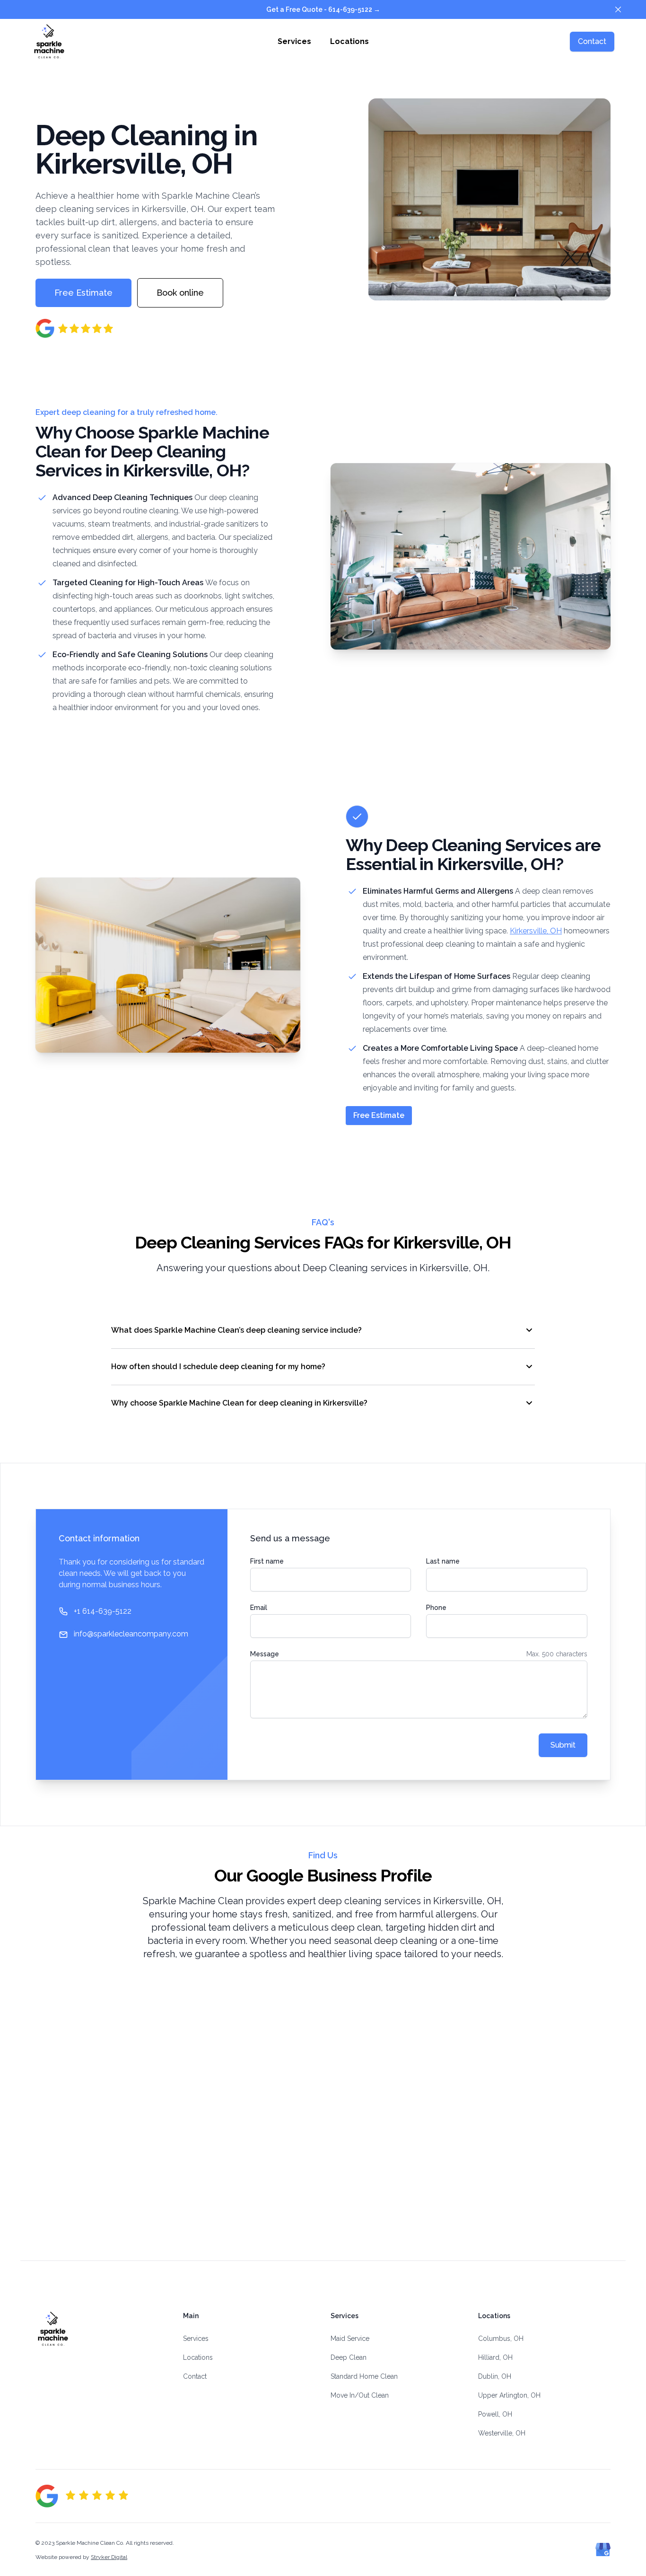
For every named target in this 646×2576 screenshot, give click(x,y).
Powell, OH (495, 2414)
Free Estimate (379, 1115)
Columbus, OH (501, 2339)
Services (294, 41)
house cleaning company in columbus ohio (102, 2366)
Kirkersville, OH (536, 931)
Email (259, 1608)
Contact (592, 41)
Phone (436, 1608)
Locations (349, 41)
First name (267, 1561)
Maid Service (350, 2339)
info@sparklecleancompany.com (131, 1634)
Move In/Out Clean (360, 2395)
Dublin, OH (495, 2376)
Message (265, 1654)
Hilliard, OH (495, 2357)
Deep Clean (349, 2357)
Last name (443, 1561)
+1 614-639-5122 (103, 1611)
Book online (180, 293)
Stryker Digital (109, 2557)
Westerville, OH (502, 2433)
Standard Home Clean (364, 2376)
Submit (563, 1745)
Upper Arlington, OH (509, 2395)
